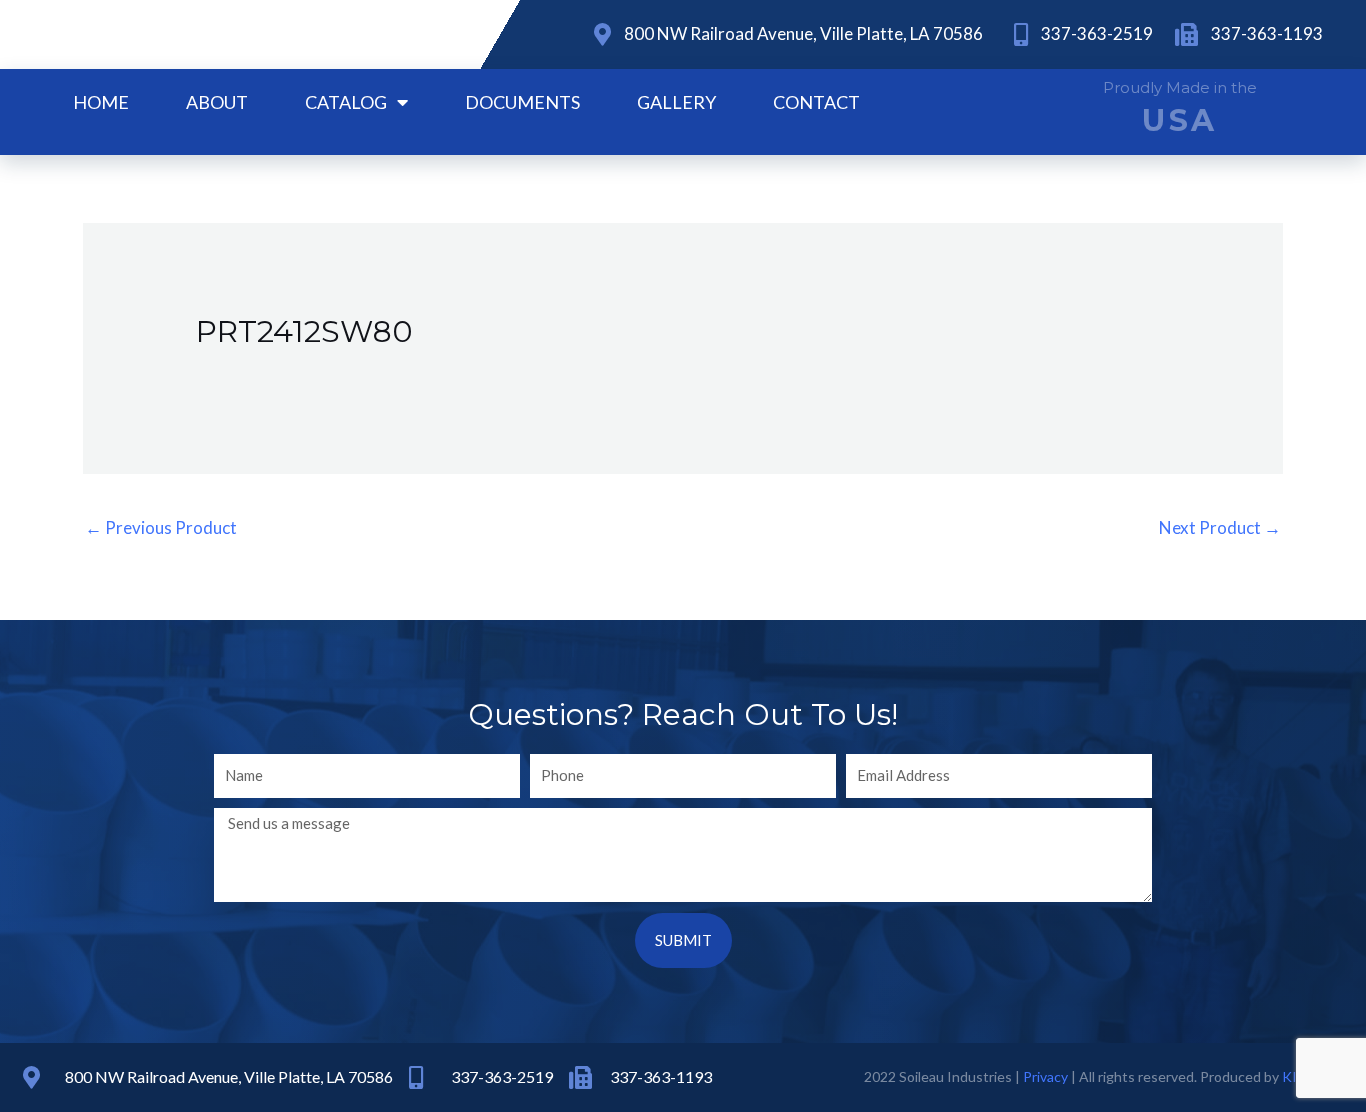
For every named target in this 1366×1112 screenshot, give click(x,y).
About (217, 102)
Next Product (1220, 527)
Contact (816, 102)
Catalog (346, 102)
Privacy (1045, 1076)
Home (101, 102)
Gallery (676, 102)
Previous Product (161, 527)
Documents (522, 102)
